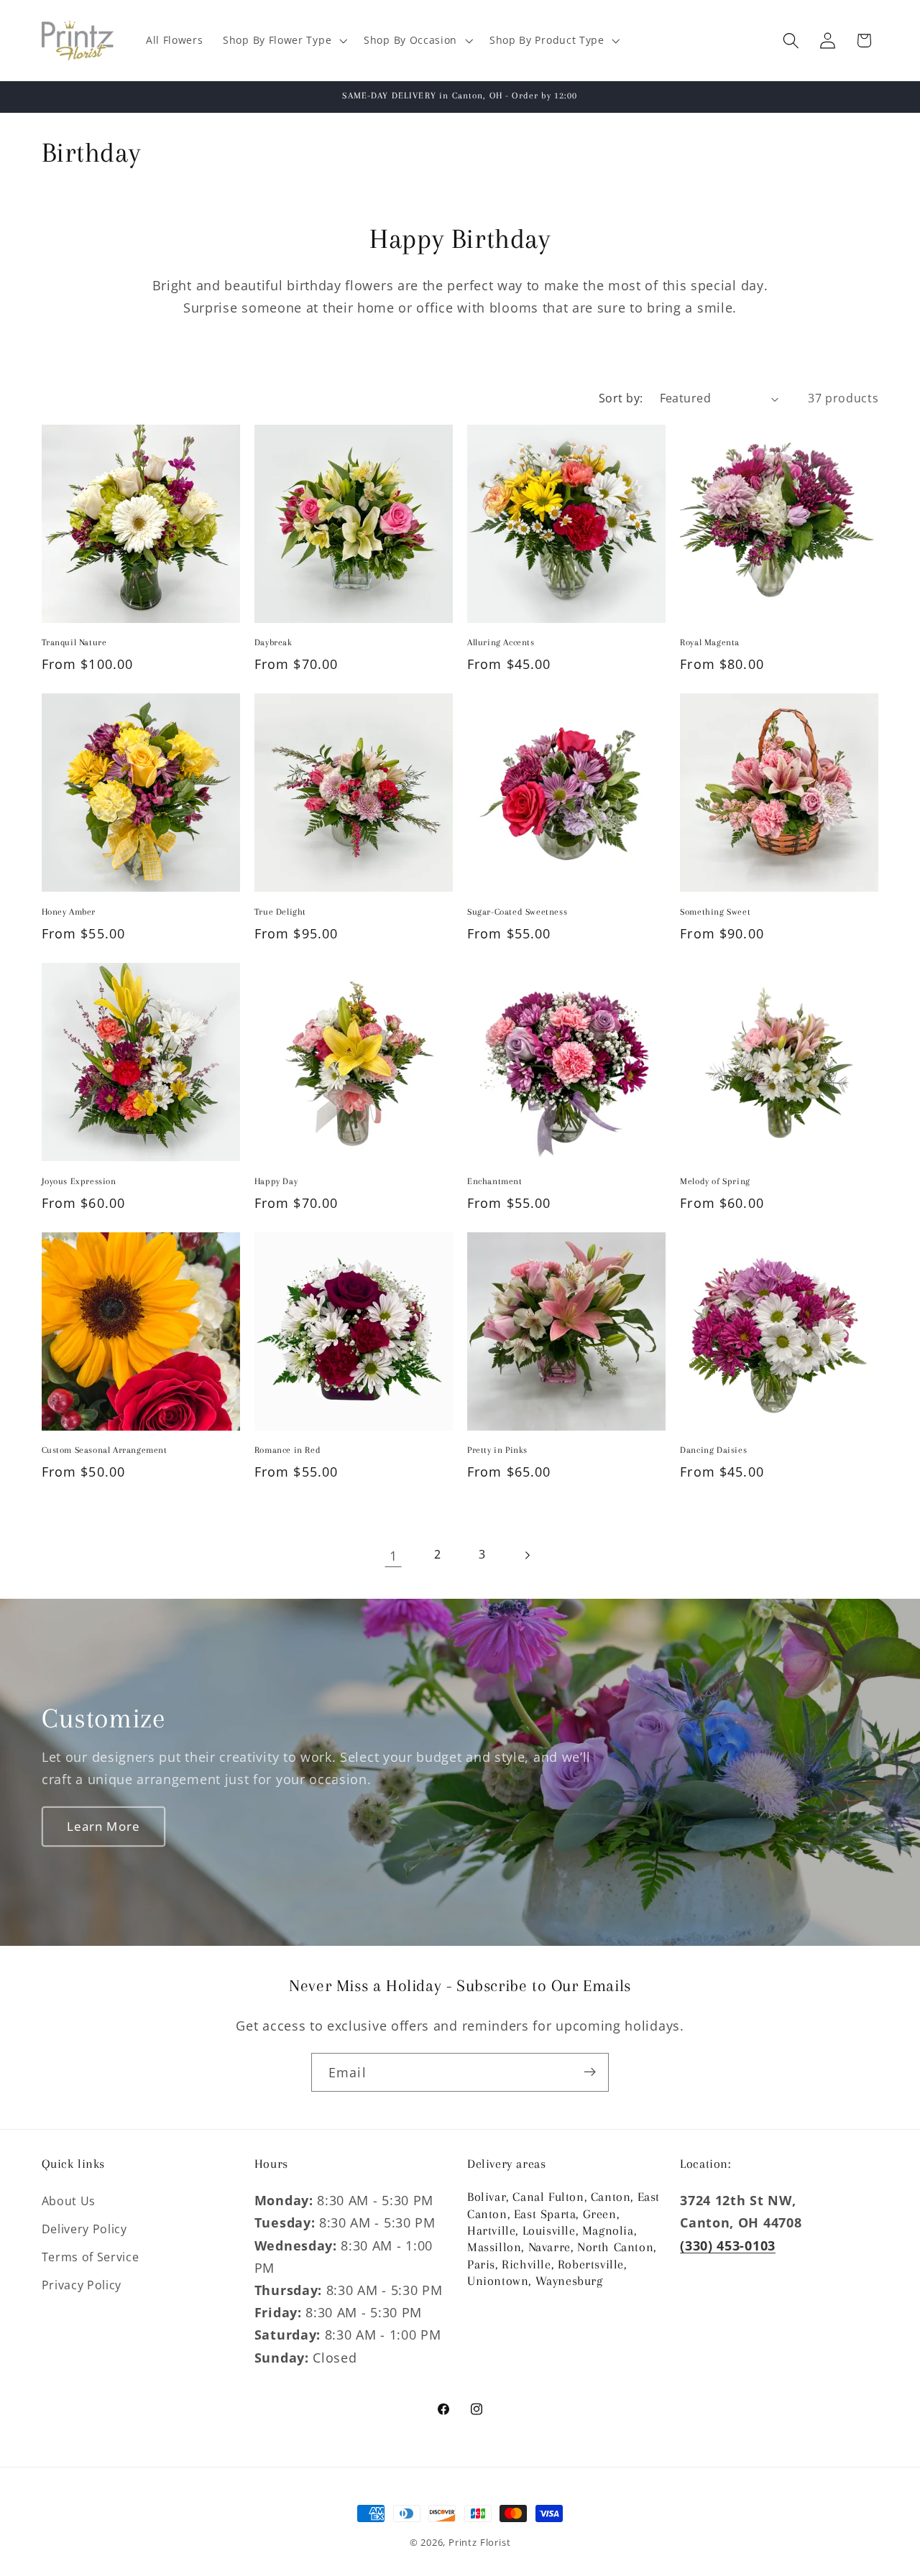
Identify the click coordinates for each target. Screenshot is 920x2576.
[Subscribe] (590, 2072)
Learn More (103, 1825)
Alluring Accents (501, 642)
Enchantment (495, 1181)
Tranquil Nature (74, 642)
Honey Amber (69, 912)
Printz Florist (479, 2542)
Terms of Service (91, 2257)
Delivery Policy (84, 2229)
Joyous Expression (79, 1181)
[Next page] (527, 1555)
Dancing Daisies (713, 1450)
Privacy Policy (82, 2284)
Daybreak (273, 642)
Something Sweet (715, 912)
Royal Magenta (710, 642)
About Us (69, 2201)
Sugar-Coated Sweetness (517, 912)
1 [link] (394, 1555)
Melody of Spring (715, 1181)
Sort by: (621, 398)
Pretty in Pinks (497, 1450)
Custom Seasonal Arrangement (105, 1450)
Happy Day (276, 1181)
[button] (283, 41)
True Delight (280, 912)
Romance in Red (287, 1450)
